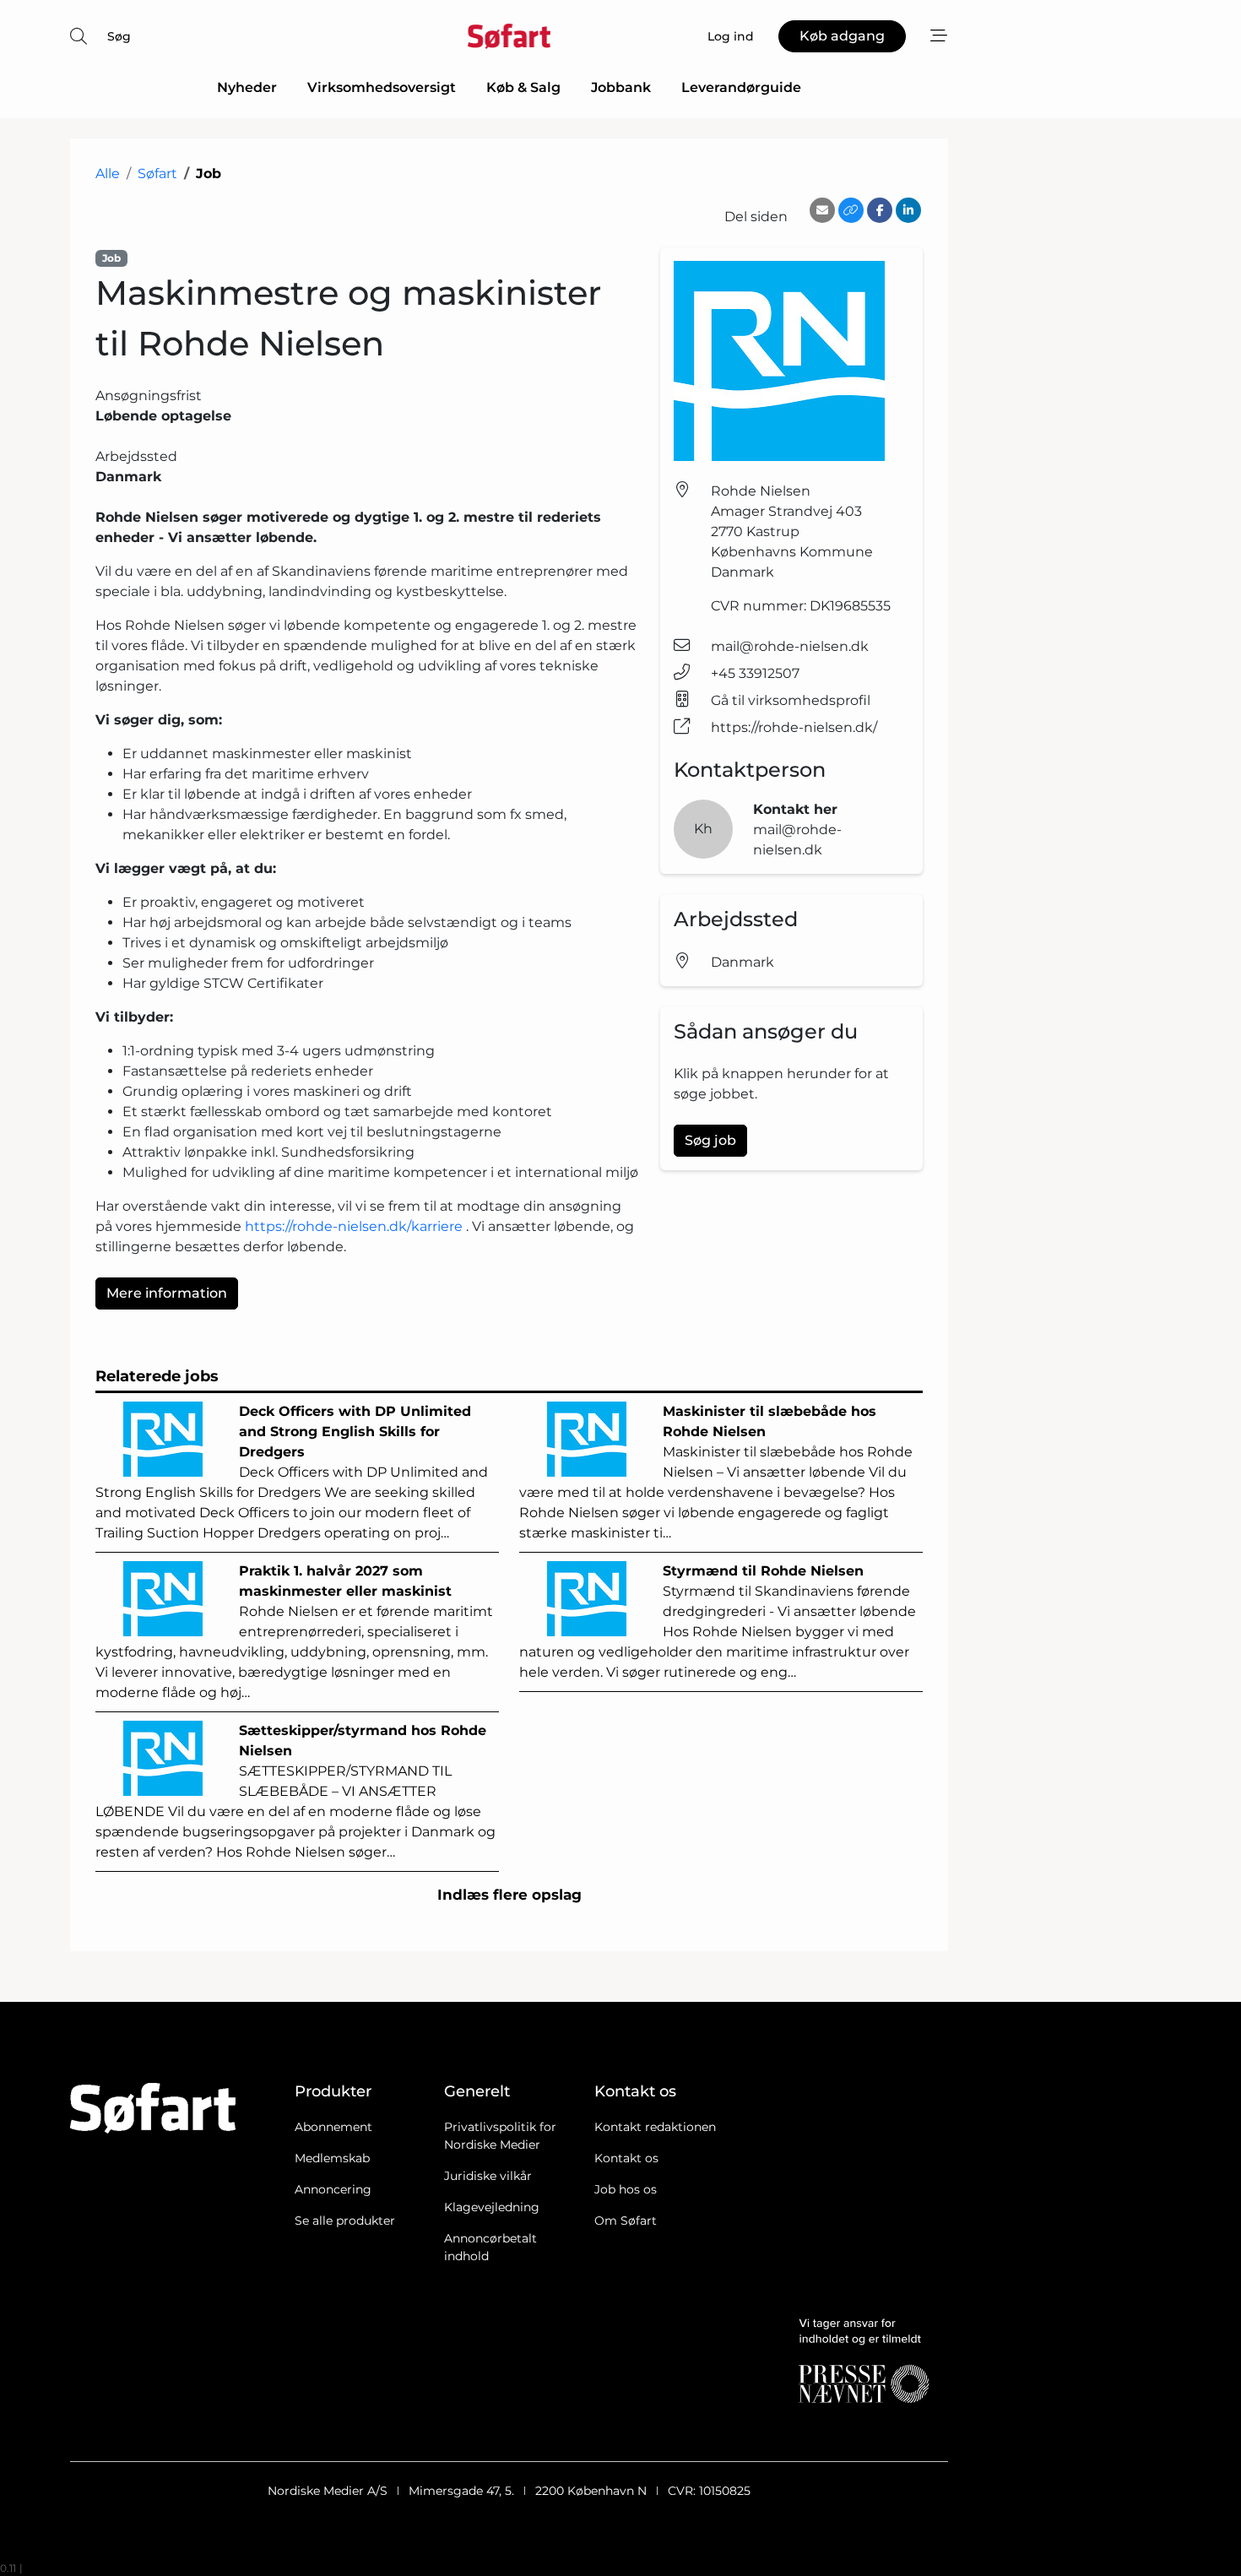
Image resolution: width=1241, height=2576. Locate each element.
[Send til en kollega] (822, 210)
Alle (108, 174)
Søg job (710, 1140)
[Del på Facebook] (880, 210)
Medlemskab (332, 2158)
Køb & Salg (523, 87)
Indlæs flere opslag (509, 1895)
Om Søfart (626, 2221)
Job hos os (626, 2189)
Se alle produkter (345, 2221)
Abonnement (333, 2127)
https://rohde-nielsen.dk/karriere (354, 1226)
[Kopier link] (851, 210)
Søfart (157, 174)
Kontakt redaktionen (655, 2127)
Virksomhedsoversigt (382, 87)
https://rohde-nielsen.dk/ (794, 727)
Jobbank (621, 87)
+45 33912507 (755, 673)
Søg (119, 36)
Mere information (167, 1293)
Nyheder (247, 87)
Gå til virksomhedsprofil (791, 700)
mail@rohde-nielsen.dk (790, 646)
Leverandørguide (741, 87)
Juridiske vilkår (488, 2176)
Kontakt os (626, 2158)
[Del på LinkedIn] (908, 210)
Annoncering (333, 2189)
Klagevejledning (492, 2207)
